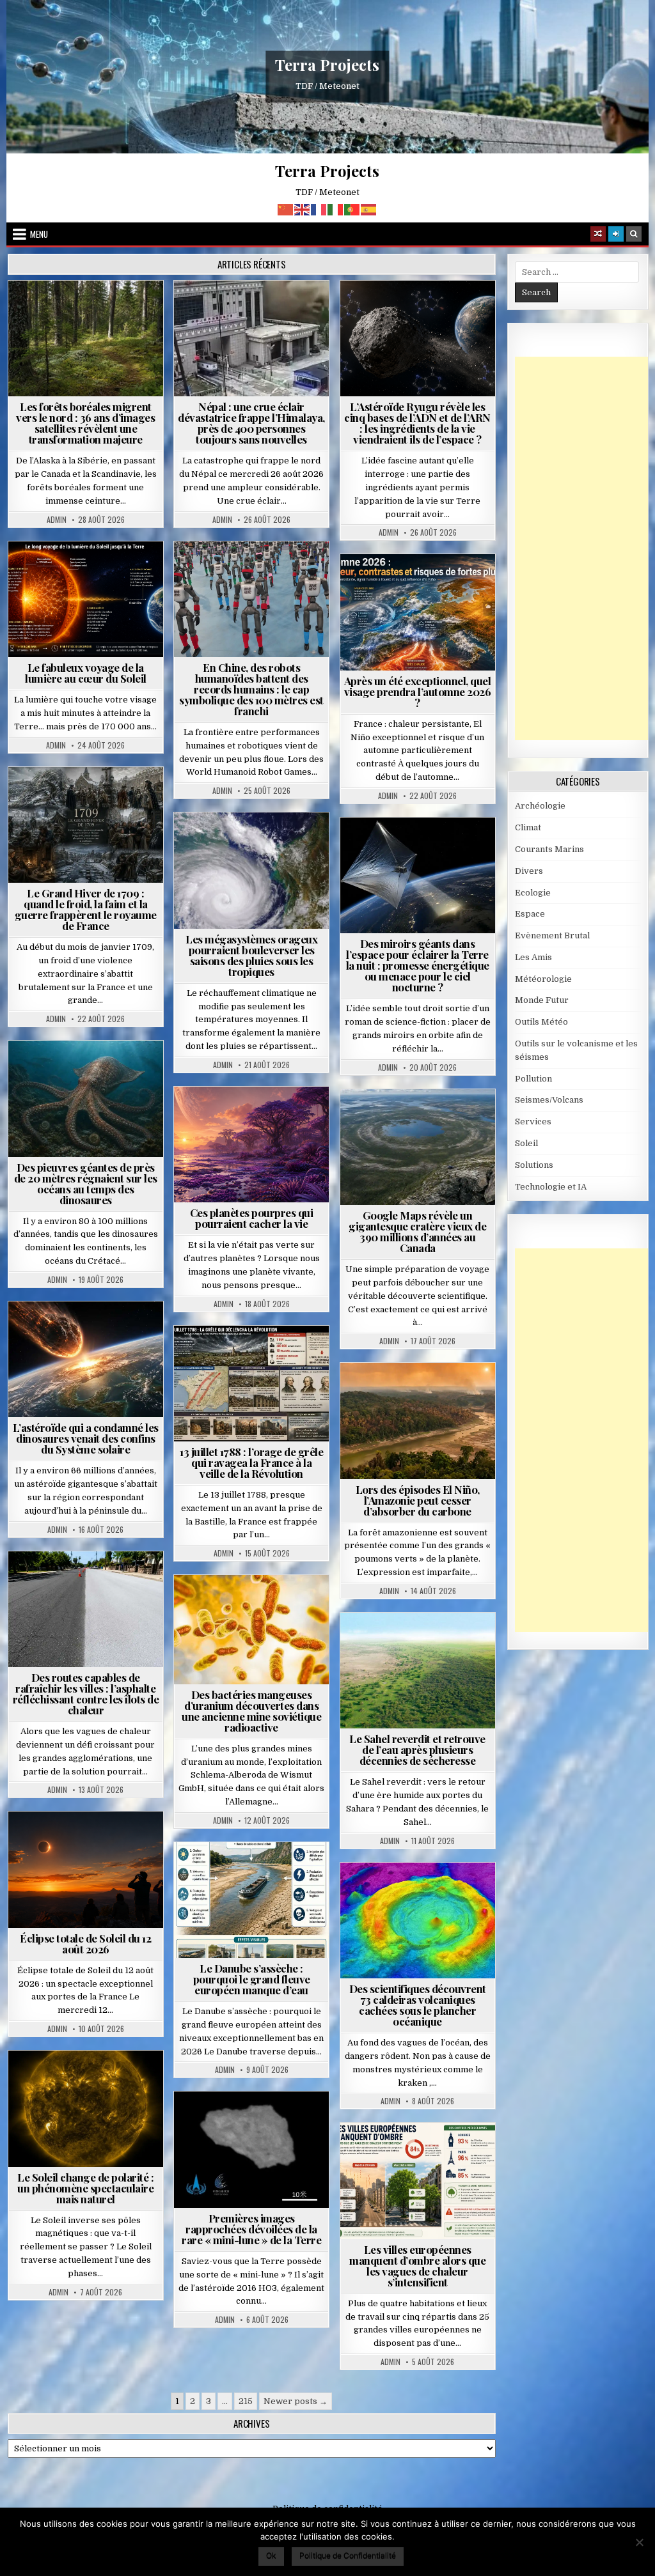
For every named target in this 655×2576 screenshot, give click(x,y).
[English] (303, 209)
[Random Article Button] (598, 234)
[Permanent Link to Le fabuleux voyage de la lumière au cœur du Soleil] (86, 600)
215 (246, 2401)
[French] (319, 209)
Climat (91, 312)
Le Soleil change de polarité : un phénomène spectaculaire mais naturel (85, 2188)
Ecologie (446, 1644)
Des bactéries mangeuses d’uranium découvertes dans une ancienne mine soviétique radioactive (251, 1711)
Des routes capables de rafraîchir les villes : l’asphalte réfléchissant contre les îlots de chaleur (86, 1694)
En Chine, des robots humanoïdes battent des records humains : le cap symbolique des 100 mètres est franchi (251, 689)
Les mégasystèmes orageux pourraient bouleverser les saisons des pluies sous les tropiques (251, 955)
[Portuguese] (352, 209)
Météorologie (422, 585)
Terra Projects (327, 65)
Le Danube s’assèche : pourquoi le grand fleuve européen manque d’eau (252, 1979)
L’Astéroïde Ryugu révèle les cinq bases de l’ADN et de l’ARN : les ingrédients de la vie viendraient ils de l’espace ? (417, 423)
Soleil (91, 572)
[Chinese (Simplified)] (286, 209)
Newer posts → (296, 2401)
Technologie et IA (257, 572)
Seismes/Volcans (257, 325)
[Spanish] (369, 209)
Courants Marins (549, 849)
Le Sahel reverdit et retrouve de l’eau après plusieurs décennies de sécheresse (417, 1750)
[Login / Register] (616, 234)
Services (533, 1121)
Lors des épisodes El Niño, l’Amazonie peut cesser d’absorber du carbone (418, 1500)
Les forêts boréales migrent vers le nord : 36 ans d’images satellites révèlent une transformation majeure (85, 423)
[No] (639, 2542)
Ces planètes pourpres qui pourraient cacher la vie (252, 1218)
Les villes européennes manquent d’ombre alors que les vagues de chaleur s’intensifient (417, 2266)
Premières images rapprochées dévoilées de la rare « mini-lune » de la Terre (251, 2229)
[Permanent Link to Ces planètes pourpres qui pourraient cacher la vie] (251, 1145)
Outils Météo (541, 1022)
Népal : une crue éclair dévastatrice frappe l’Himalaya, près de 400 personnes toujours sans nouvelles (251, 423)
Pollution (444, 849)
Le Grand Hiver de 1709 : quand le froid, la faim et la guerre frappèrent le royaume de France (86, 909)
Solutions (380, 862)
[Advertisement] (585, 548)
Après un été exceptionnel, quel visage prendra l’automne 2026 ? (418, 692)
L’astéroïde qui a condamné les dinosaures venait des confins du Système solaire (86, 1438)
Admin (57, 520)
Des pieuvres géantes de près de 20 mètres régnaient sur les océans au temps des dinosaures (86, 1183)
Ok (271, 2555)
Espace (422, 312)
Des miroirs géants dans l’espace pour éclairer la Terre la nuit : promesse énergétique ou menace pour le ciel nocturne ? (418, 965)
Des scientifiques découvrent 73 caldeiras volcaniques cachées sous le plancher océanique (418, 2005)
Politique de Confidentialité (348, 2555)
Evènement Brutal (255, 312)
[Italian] (336, 209)
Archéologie (68, 1072)
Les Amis (533, 957)
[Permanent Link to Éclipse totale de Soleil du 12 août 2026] (86, 1870)
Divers (124, 1072)
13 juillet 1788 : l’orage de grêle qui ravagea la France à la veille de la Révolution (251, 1463)
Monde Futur (542, 1000)
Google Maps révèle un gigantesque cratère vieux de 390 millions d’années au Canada (417, 1231)
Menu (39, 234)
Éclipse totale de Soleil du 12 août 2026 (85, 1944)
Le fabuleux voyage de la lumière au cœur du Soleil (86, 673)
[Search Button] (634, 234)
